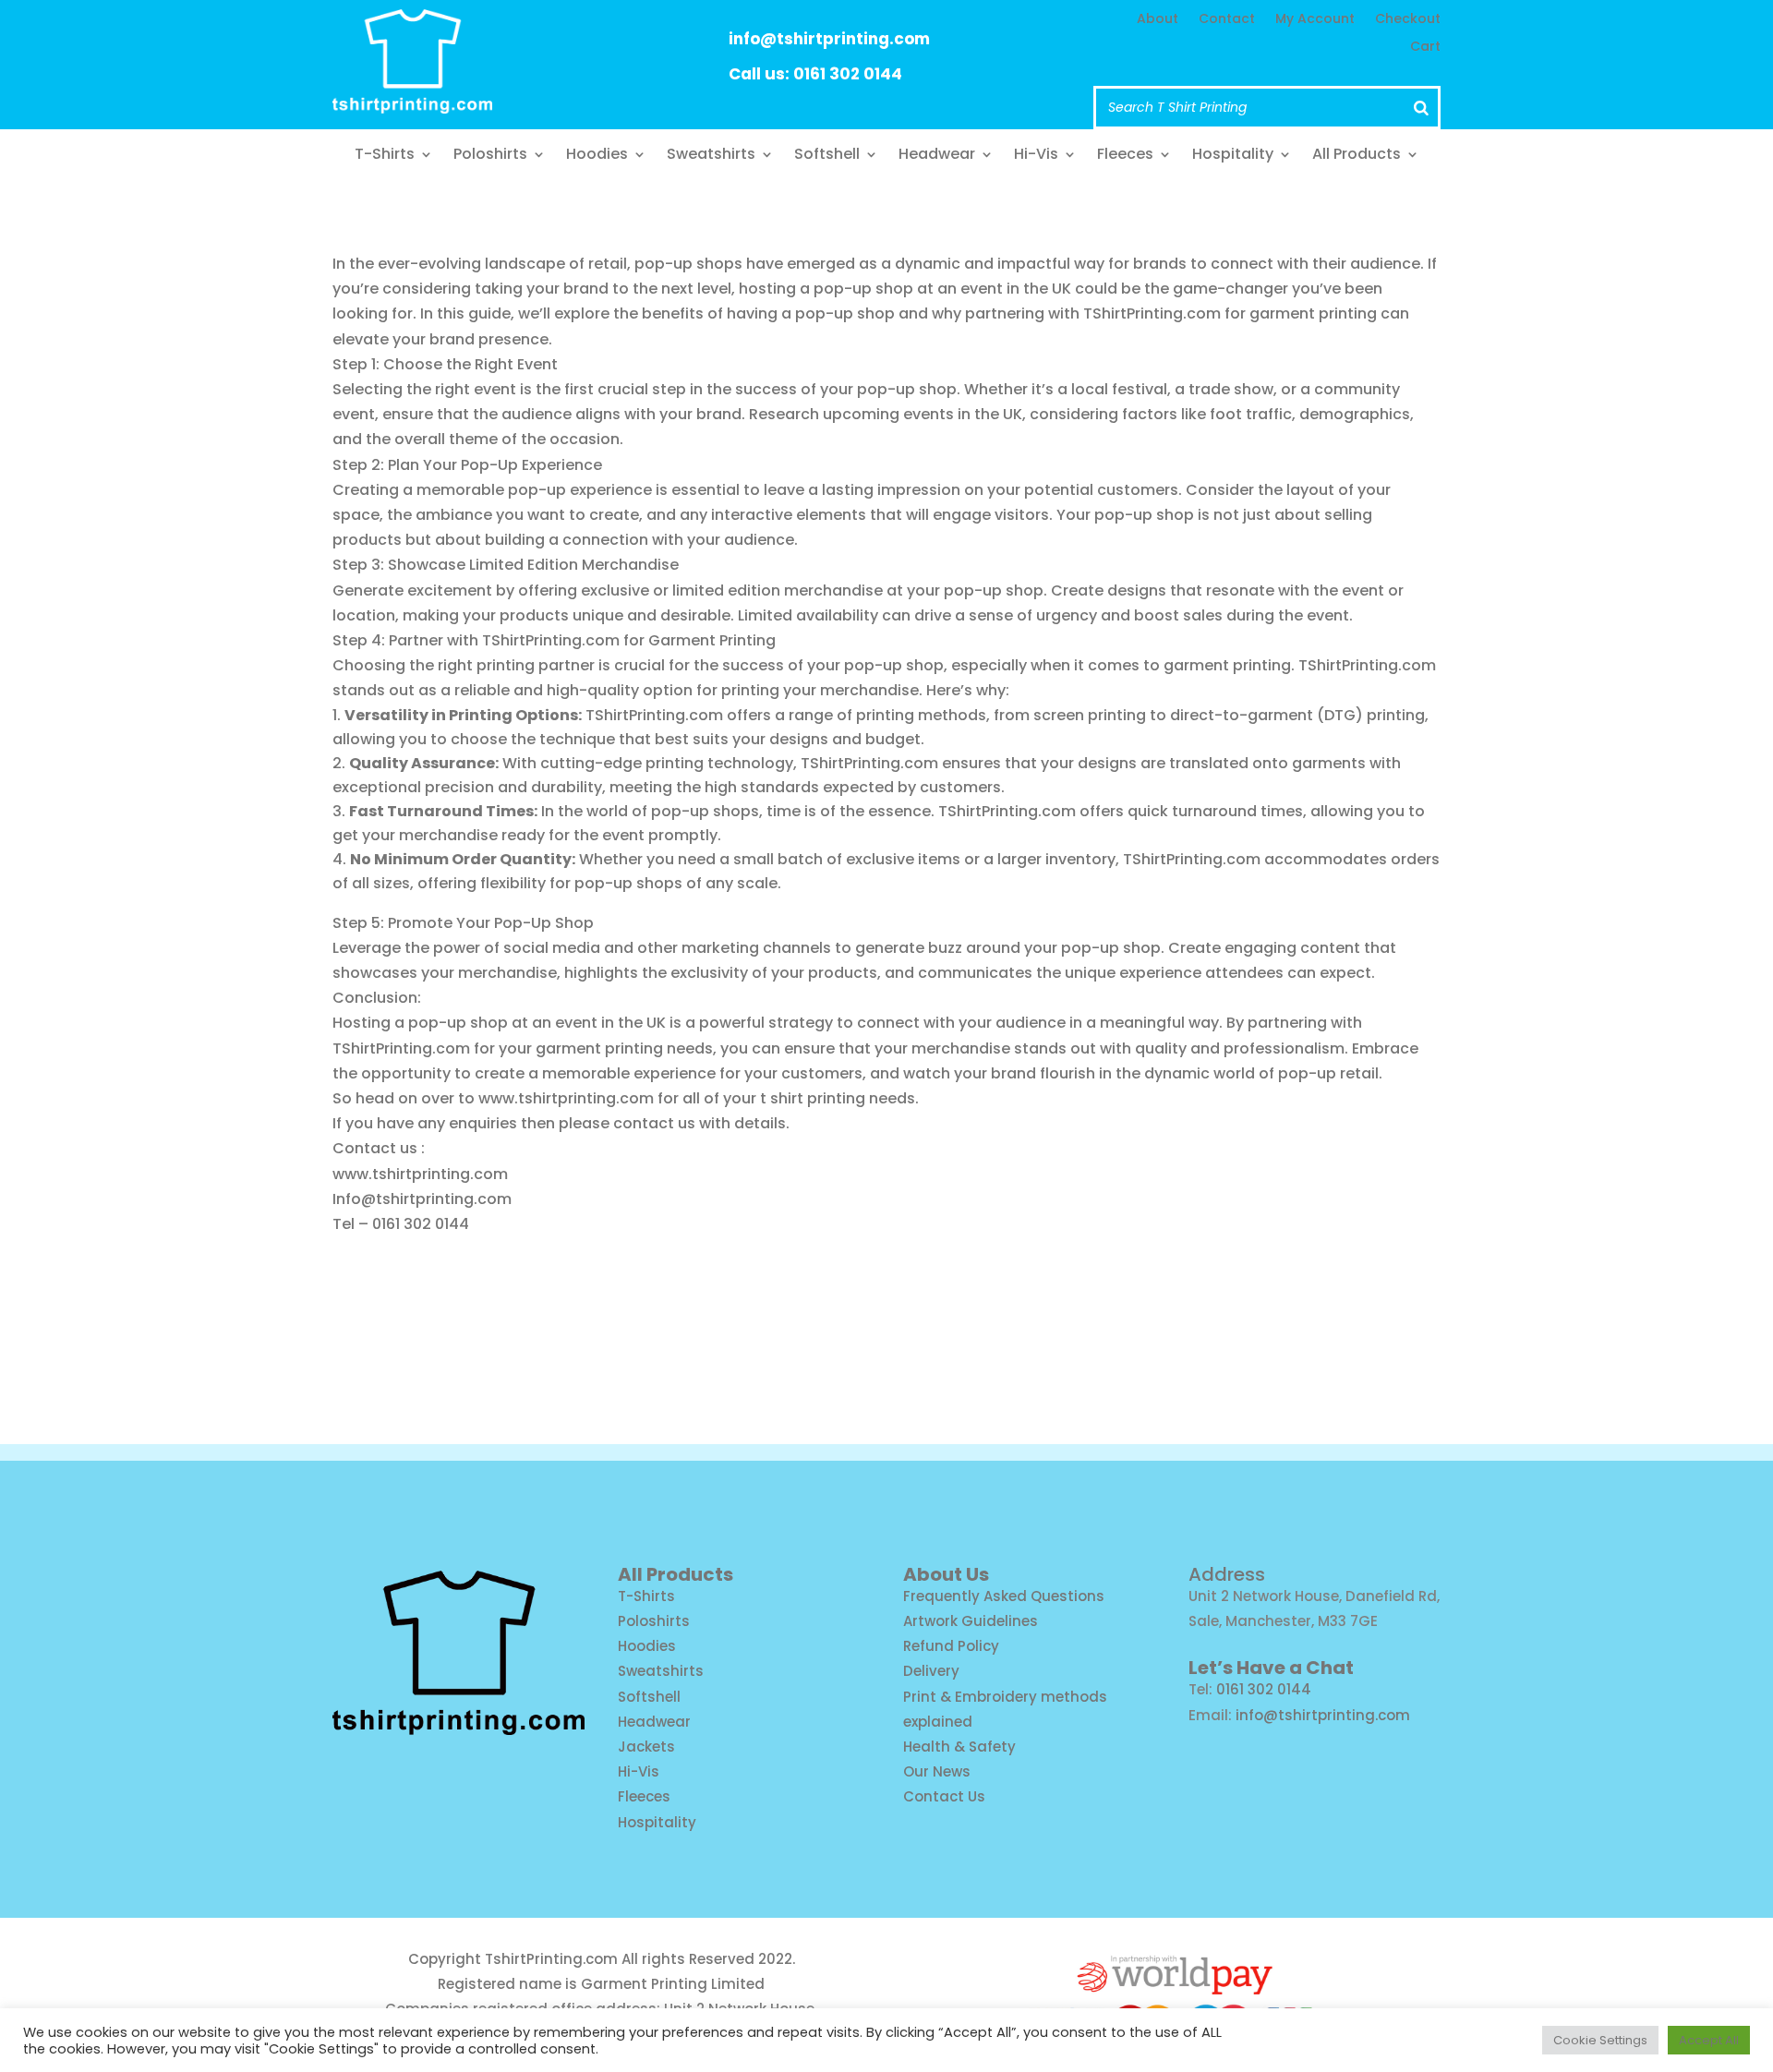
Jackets (646, 1747)
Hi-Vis (1036, 156)
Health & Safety (959, 1747)
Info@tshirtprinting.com (422, 1199)
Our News (937, 1771)
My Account (1315, 20)
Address (1227, 1574)
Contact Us (944, 1796)
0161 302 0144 (1264, 1689)
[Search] (1421, 108)
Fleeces (1125, 156)
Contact (1227, 20)
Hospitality (1233, 156)
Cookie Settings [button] (1600, 2040)
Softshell (827, 156)
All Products (1357, 156)
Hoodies (597, 156)
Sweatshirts (711, 156)
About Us (946, 1574)
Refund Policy (951, 1646)
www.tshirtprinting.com (566, 1098)
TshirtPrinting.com (551, 1959)
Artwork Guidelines (971, 1621)
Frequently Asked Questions (1004, 1596)
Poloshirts (490, 156)
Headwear (937, 156)
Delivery (931, 1671)
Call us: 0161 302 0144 (815, 74)
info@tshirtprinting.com (829, 39)
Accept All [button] (1709, 2040)
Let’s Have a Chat (1271, 1668)
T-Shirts (385, 156)
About (1158, 20)
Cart (1425, 48)
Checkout (1408, 20)
